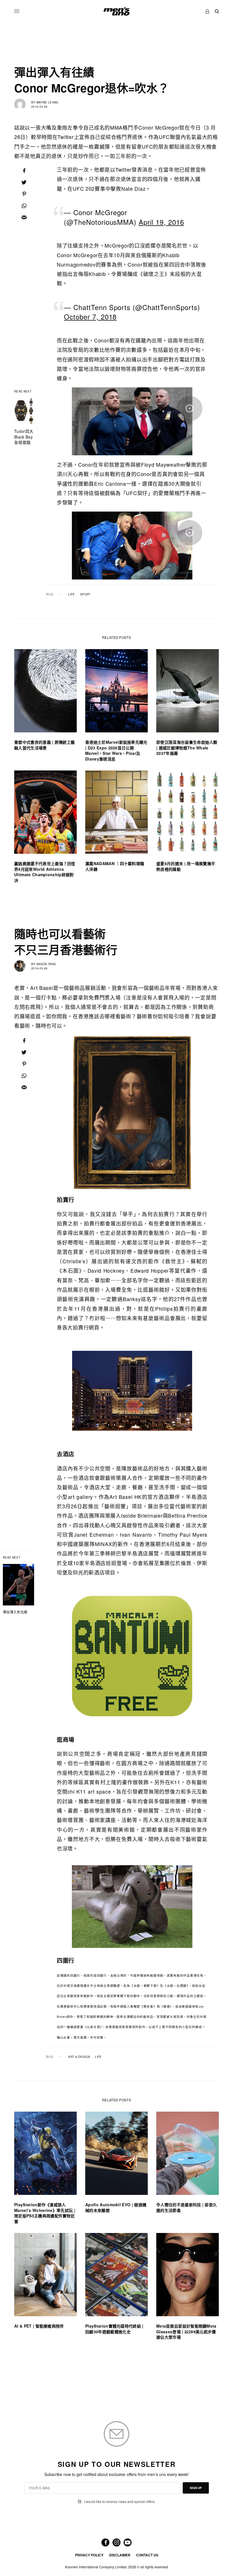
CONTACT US (147, 2555)
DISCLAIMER (120, 2555)
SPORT (85, 594)
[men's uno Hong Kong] (116, 11)
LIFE (71, 594)
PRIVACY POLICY (89, 2555)
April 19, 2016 (161, 222)
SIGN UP (196, 2488)
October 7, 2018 (90, 316)
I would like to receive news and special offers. (120, 2502)
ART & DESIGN (79, 2057)
